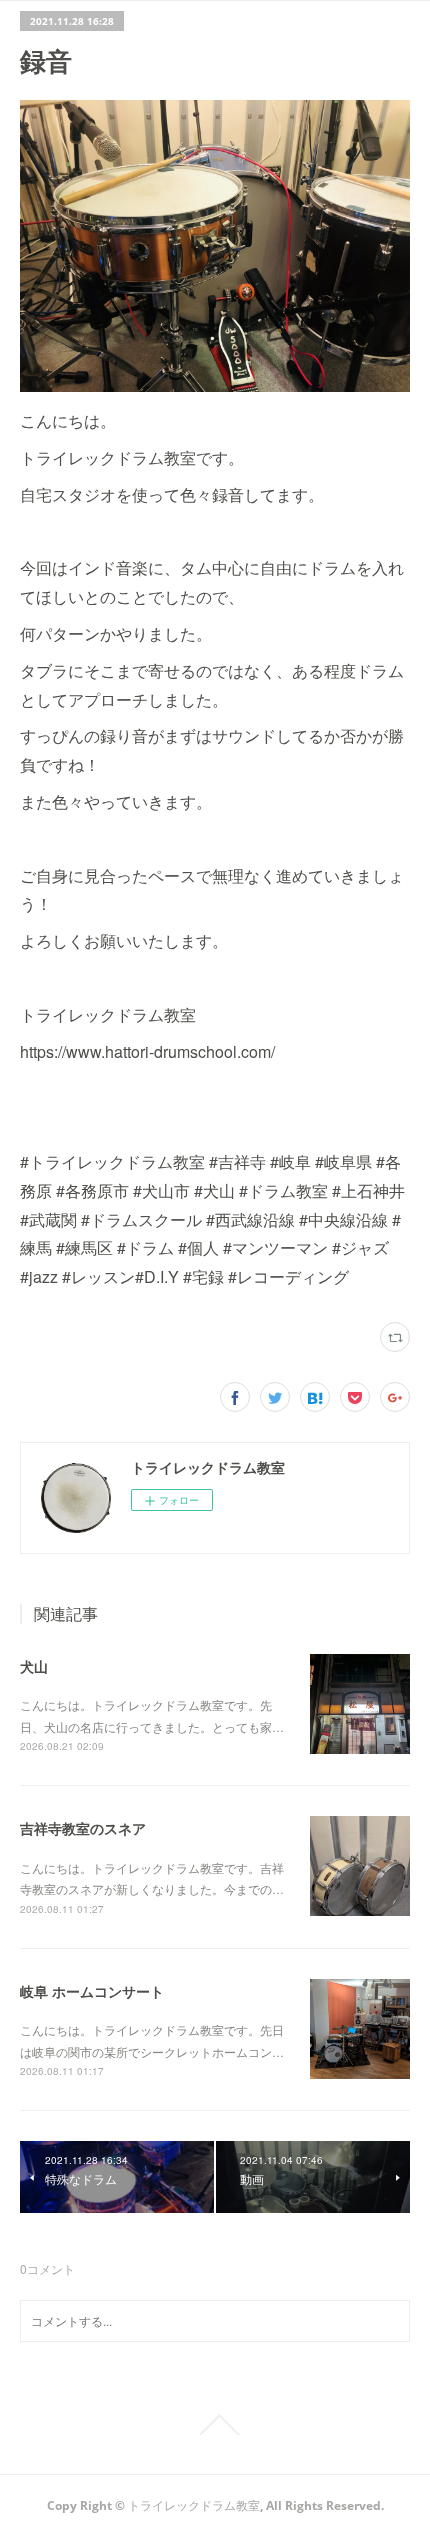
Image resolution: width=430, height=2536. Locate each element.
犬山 (34, 1666)
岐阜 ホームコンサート (92, 1991)
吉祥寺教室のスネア (83, 1828)
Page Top (215, 2425)
